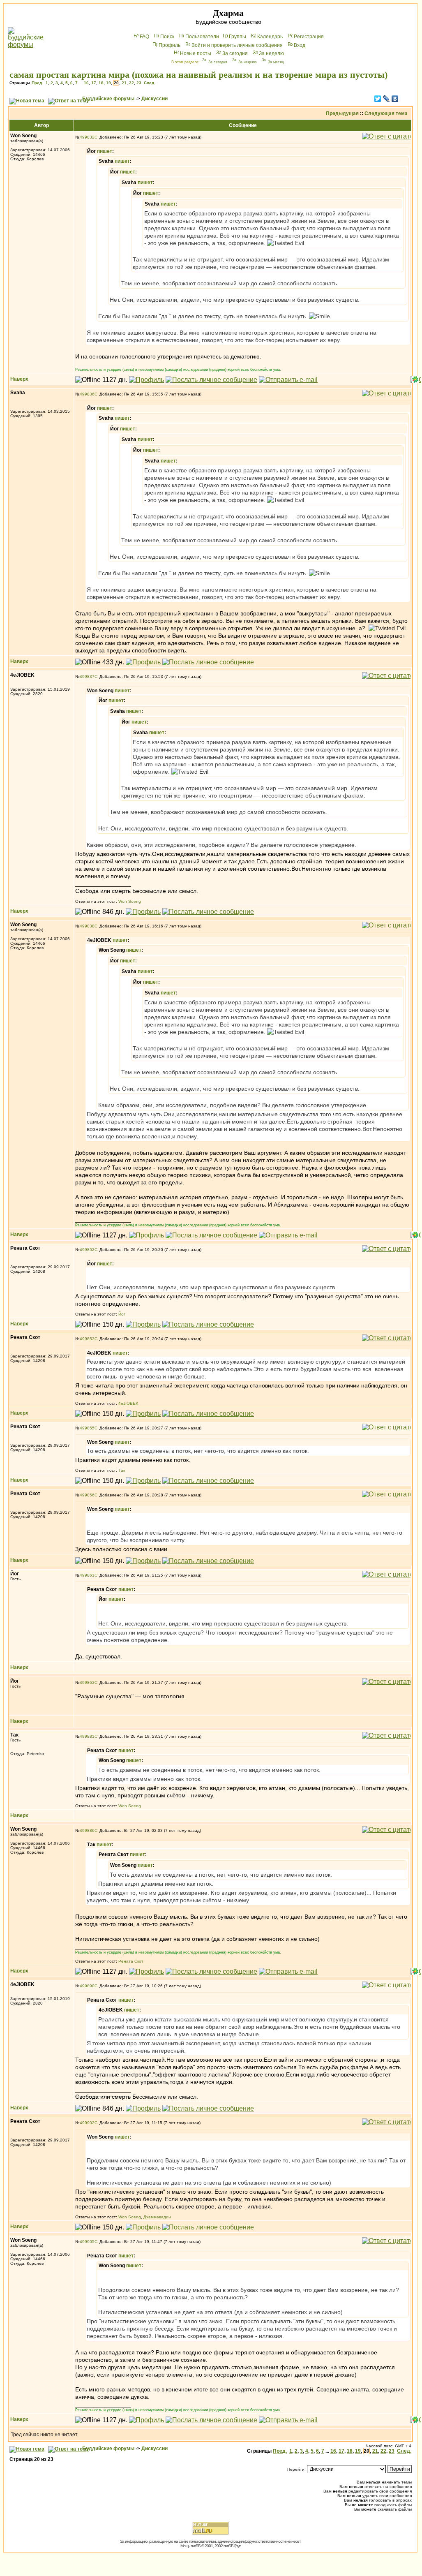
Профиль (169, 45)
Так (122, 1470)
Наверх (19, 379)
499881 (87, 1736)
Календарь (270, 37)
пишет (105, 151)
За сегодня (235, 53)
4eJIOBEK (128, 1403)
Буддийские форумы (108, 99)
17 (94, 83)
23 (139, 83)
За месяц (276, 62)
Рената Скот (131, 1961)
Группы (238, 37)
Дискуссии (155, 99)
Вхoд (300, 45)
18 (101, 83)
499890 (87, 1986)
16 (86, 83)
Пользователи (202, 37)
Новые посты (196, 53)
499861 (87, 1575)
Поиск (167, 37)
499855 (87, 1428)
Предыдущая (342, 113)
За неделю (271, 53)
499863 (87, 1682)
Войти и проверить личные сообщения (237, 45)
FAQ (144, 37)
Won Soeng (130, 901)
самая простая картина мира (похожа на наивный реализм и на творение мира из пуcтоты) (198, 75)
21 (124, 83)
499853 (87, 1339)
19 (108, 83)
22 (131, 83)
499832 (87, 137)
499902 (87, 2123)
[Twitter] (378, 99)
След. (150, 83)
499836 (87, 394)
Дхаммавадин (157, 2217)
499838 (87, 926)
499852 (87, 1250)
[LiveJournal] (386, 99)
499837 (87, 676)
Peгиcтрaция (309, 37)
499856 (87, 1495)
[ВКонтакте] (395, 99)
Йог (122, 1314)
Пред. (37, 83)
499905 (87, 2242)
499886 (87, 1830)
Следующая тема (386, 113)
